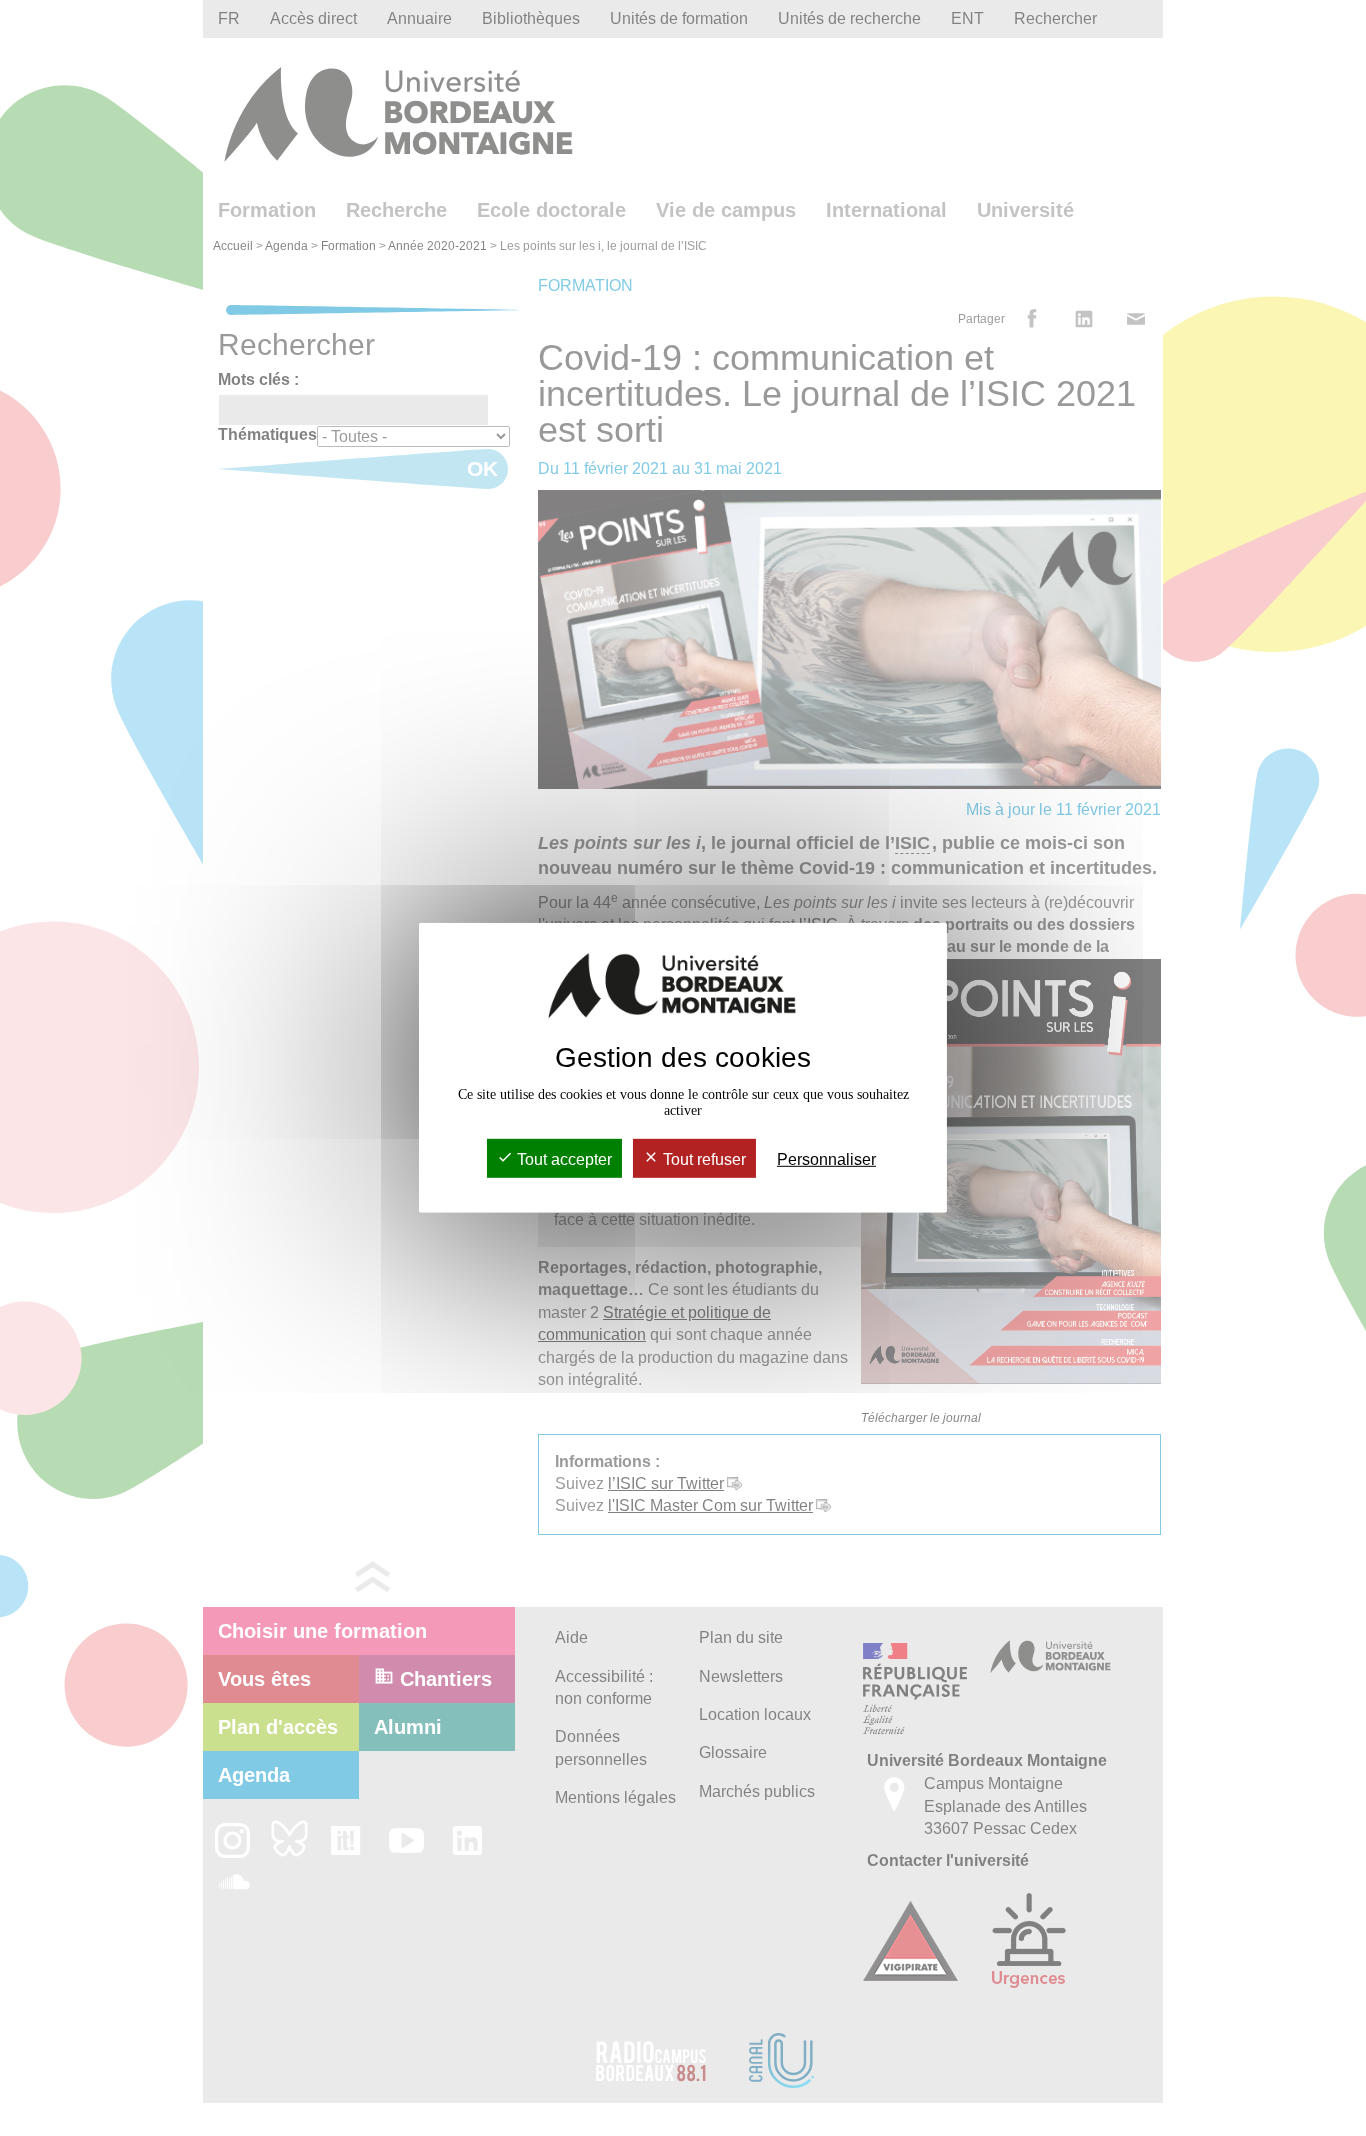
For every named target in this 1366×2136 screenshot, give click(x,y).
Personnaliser (826, 1159)
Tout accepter (562, 1159)
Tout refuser (702, 1159)
